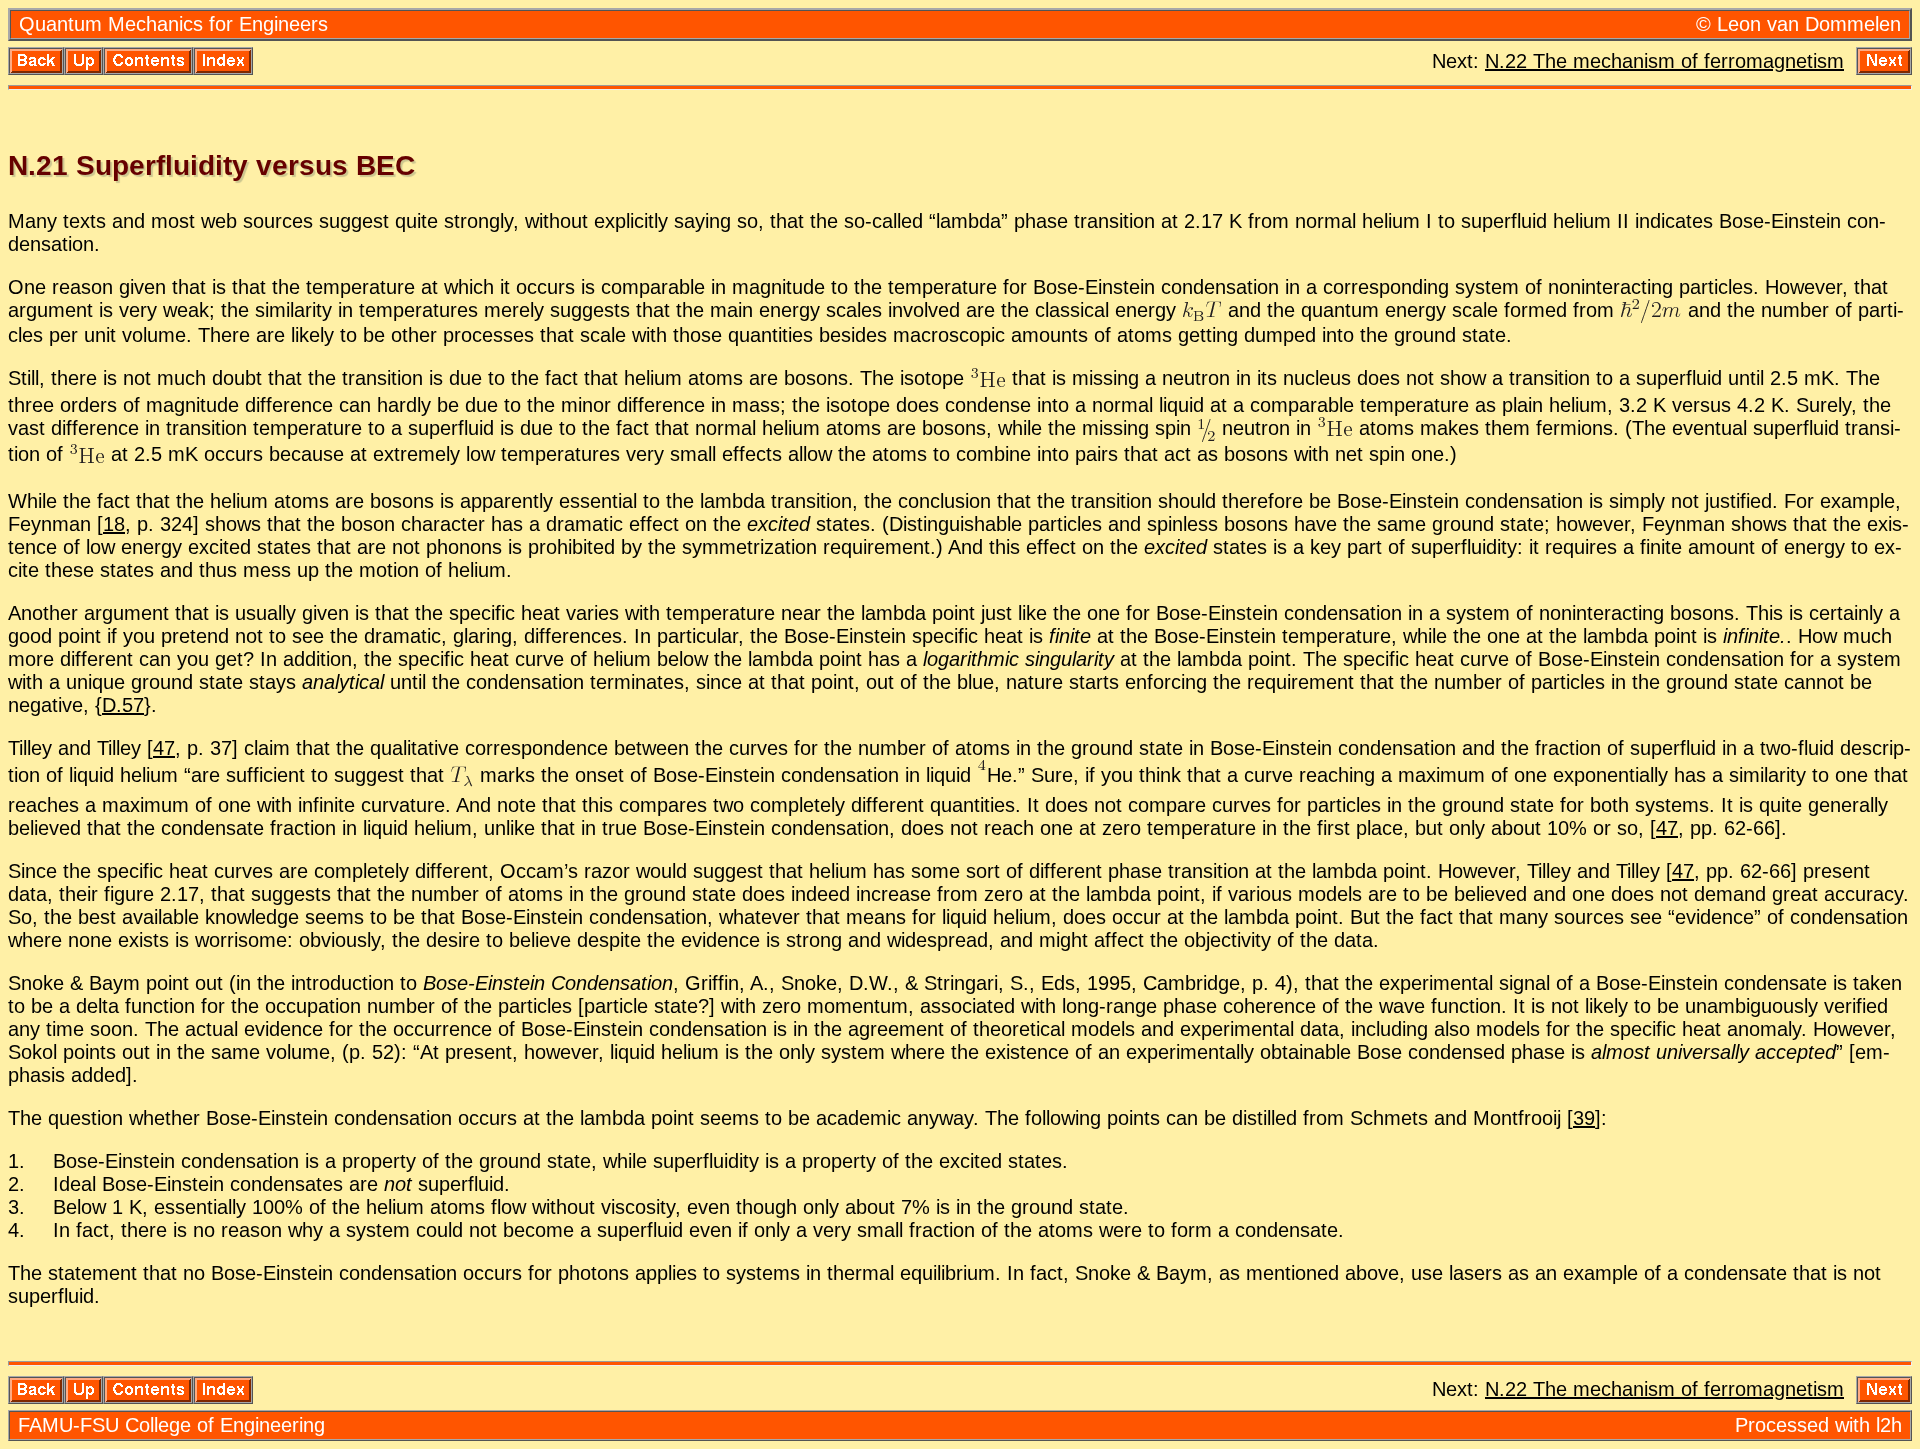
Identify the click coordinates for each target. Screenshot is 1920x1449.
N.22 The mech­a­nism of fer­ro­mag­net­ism (1664, 61)
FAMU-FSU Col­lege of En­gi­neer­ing (171, 1425)
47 (164, 748)
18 (114, 524)
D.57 (123, 705)
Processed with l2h (1818, 1425)
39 (1584, 1118)
